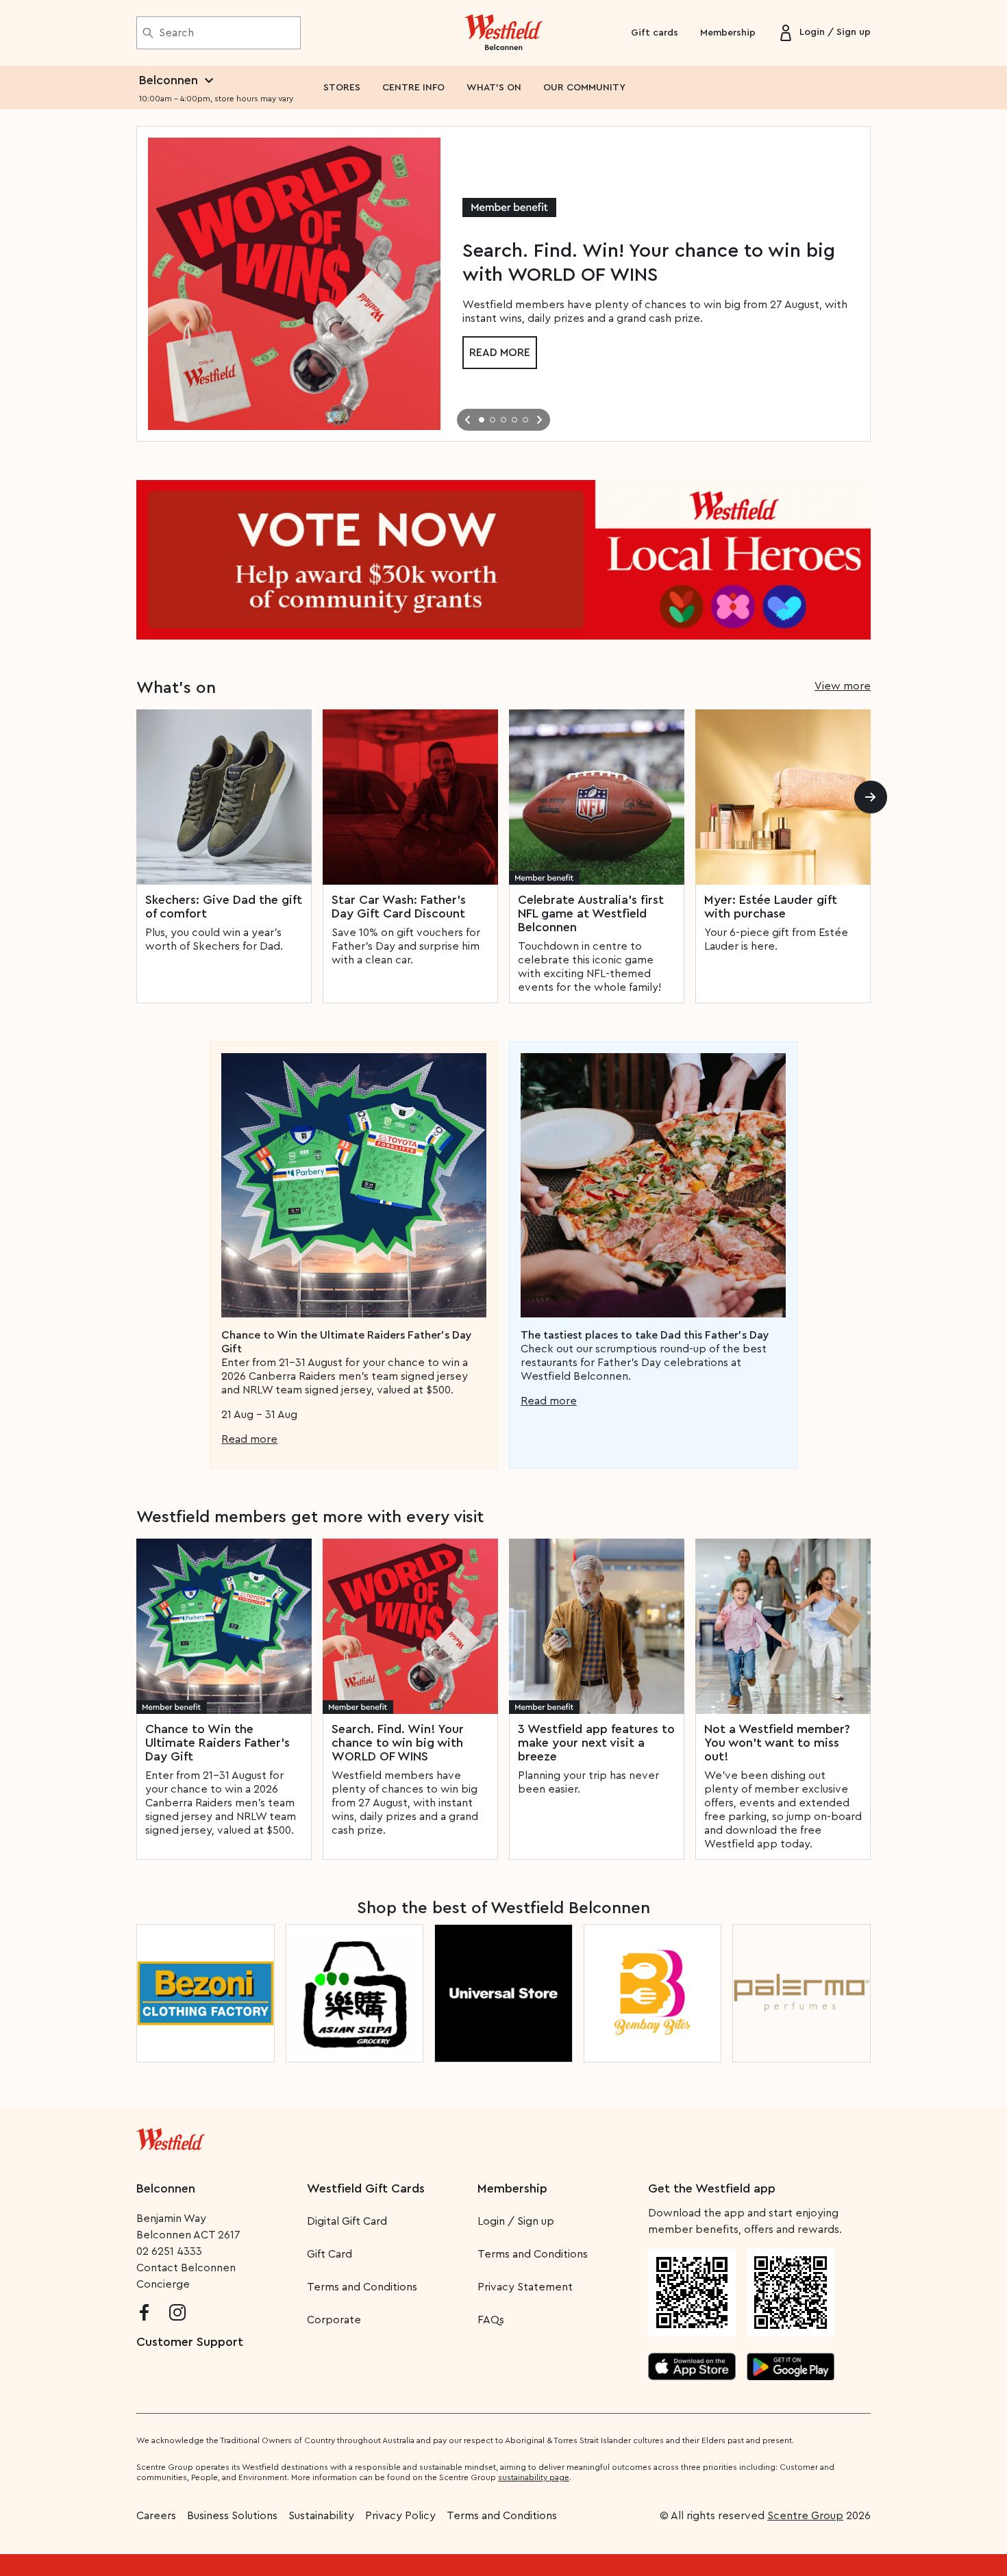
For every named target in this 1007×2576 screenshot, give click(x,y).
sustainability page (534, 2477)
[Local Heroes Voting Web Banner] (503, 560)
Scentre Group (805, 2516)
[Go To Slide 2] (493, 420)
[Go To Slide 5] (525, 420)
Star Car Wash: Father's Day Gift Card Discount (399, 907)
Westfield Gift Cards (366, 2188)
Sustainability (321, 2516)
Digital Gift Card (347, 2221)
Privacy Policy (400, 2516)
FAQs (491, 2320)
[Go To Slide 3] (503, 420)
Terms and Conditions (362, 2287)
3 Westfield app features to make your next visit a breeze (596, 1743)
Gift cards (655, 33)
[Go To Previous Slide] (468, 420)
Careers (156, 2516)
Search (176, 33)
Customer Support (190, 2342)
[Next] (871, 797)
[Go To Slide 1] (482, 420)
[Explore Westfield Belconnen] (504, 33)
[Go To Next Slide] (539, 420)
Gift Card (330, 2254)
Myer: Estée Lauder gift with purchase (771, 907)
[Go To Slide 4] (514, 420)
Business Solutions (232, 2516)
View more (843, 686)
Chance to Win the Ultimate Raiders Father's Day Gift (217, 1743)
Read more (500, 353)
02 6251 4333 (169, 2251)
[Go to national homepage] (171, 2136)
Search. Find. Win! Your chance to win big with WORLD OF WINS (398, 1743)
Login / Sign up (516, 2221)
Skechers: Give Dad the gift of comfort (224, 907)
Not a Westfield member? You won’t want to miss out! (777, 1743)
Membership (728, 33)
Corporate (334, 2320)
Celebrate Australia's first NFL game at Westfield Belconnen (591, 913)
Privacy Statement (525, 2287)
